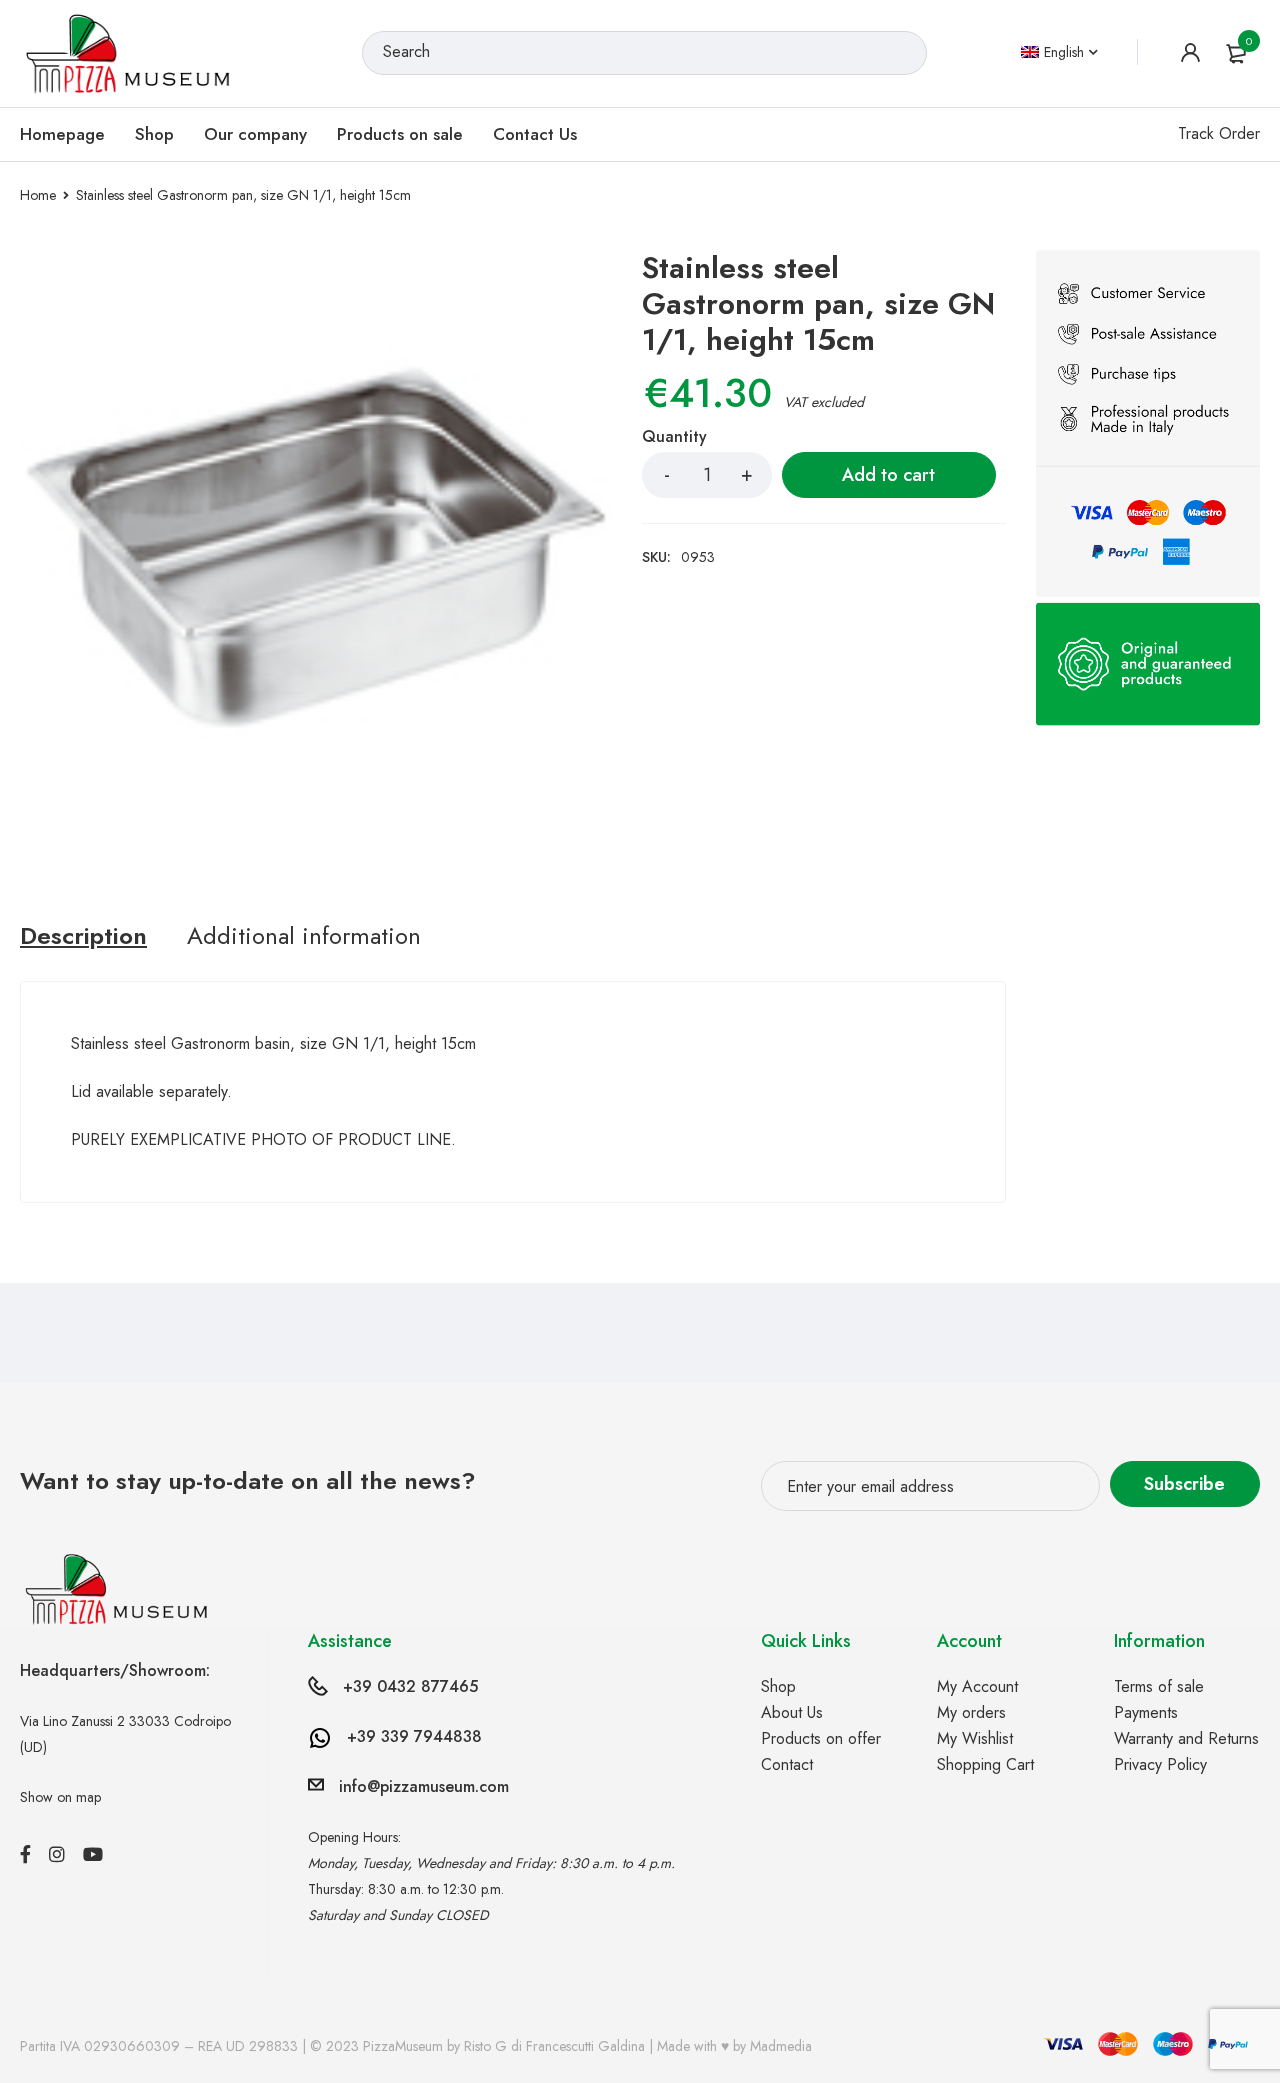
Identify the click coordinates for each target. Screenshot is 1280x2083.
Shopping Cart (985, 1764)
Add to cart (888, 475)
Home (38, 195)
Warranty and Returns (1186, 1738)
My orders (971, 1712)
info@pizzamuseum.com (424, 1786)
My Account (977, 1686)
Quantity (674, 437)
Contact (787, 1764)
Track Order (1219, 133)
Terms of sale (1159, 1686)
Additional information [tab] (304, 936)
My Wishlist (975, 1738)
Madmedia (781, 2046)
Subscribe (1184, 1484)
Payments (1146, 1712)
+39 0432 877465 (410, 1686)
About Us (792, 1712)
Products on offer (821, 1738)
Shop (778, 1686)
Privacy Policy (1160, 1764)
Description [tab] (83, 936)
